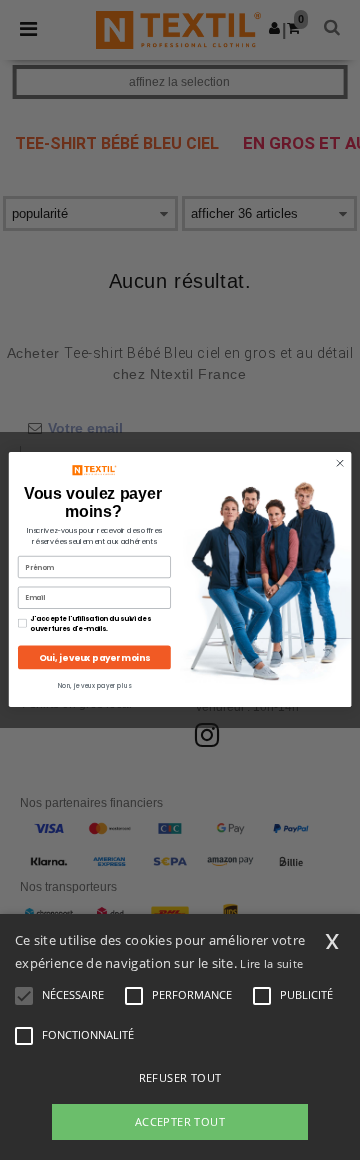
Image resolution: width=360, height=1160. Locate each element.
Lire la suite (271, 963)
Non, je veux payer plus (94, 686)
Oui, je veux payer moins (94, 658)
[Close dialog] (339, 463)
